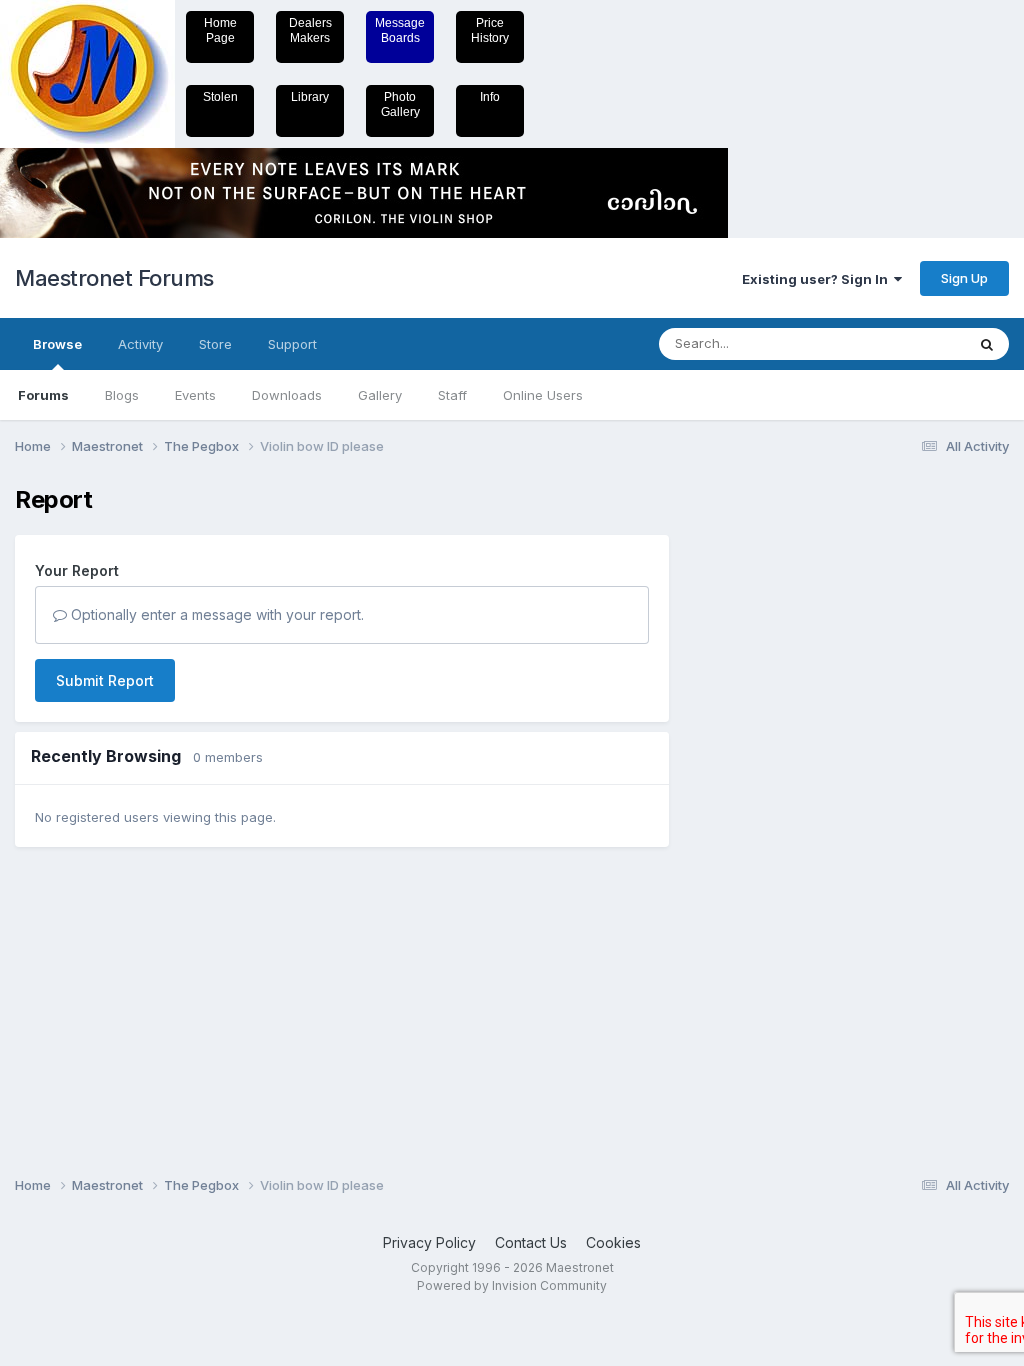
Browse (57, 344)
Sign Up (964, 278)
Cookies (613, 1242)
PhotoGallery (400, 104)
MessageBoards (400, 30)
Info (490, 97)
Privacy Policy (429, 1242)
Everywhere (903, 343)
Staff (452, 395)
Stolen (220, 97)
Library (310, 97)
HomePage (220, 30)
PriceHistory (490, 30)
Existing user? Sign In (818, 279)
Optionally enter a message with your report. (215, 614)
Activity (140, 344)
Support (292, 344)
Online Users (543, 395)
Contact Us (531, 1242)
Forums (43, 395)
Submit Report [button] (105, 680)
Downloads (287, 395)
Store (215, 344)
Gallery (380, 395)
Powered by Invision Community (512, 1285)
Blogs (122, 395)
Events (195, 395)
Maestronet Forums (114, 278)
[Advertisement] (769, 786)
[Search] (987, 344)
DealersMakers (310, 30)
